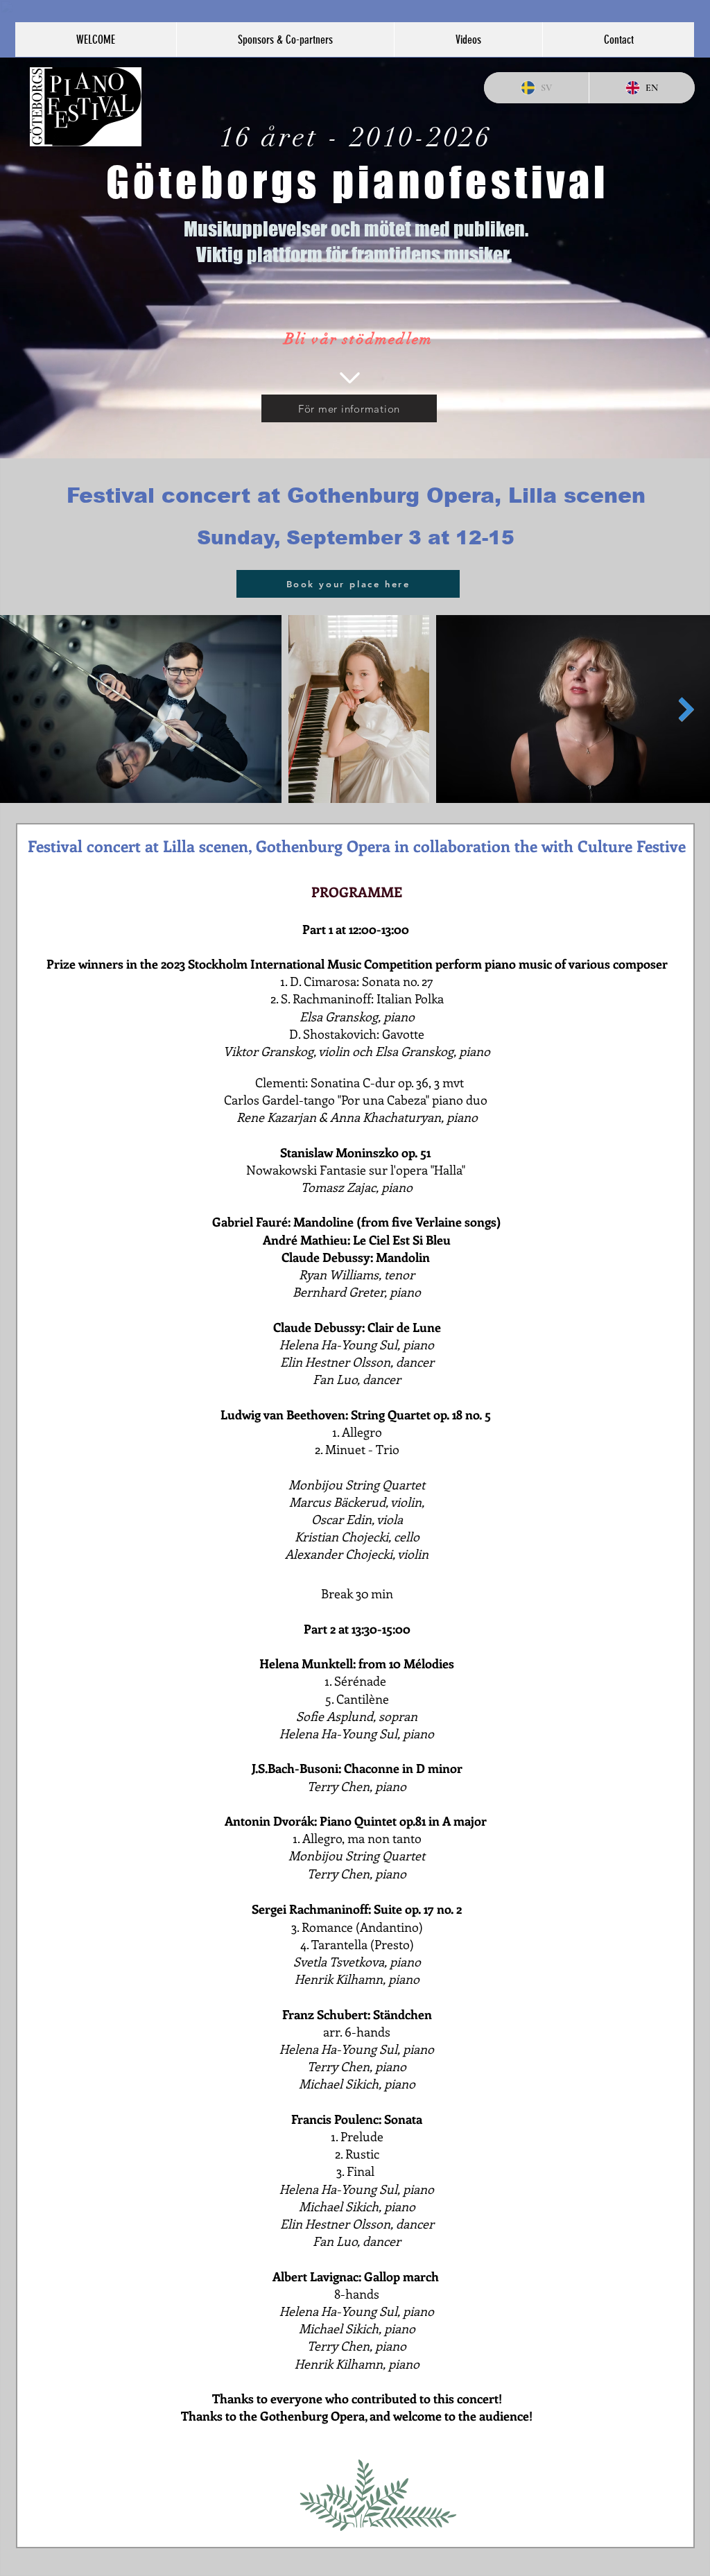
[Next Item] (686, 709)
